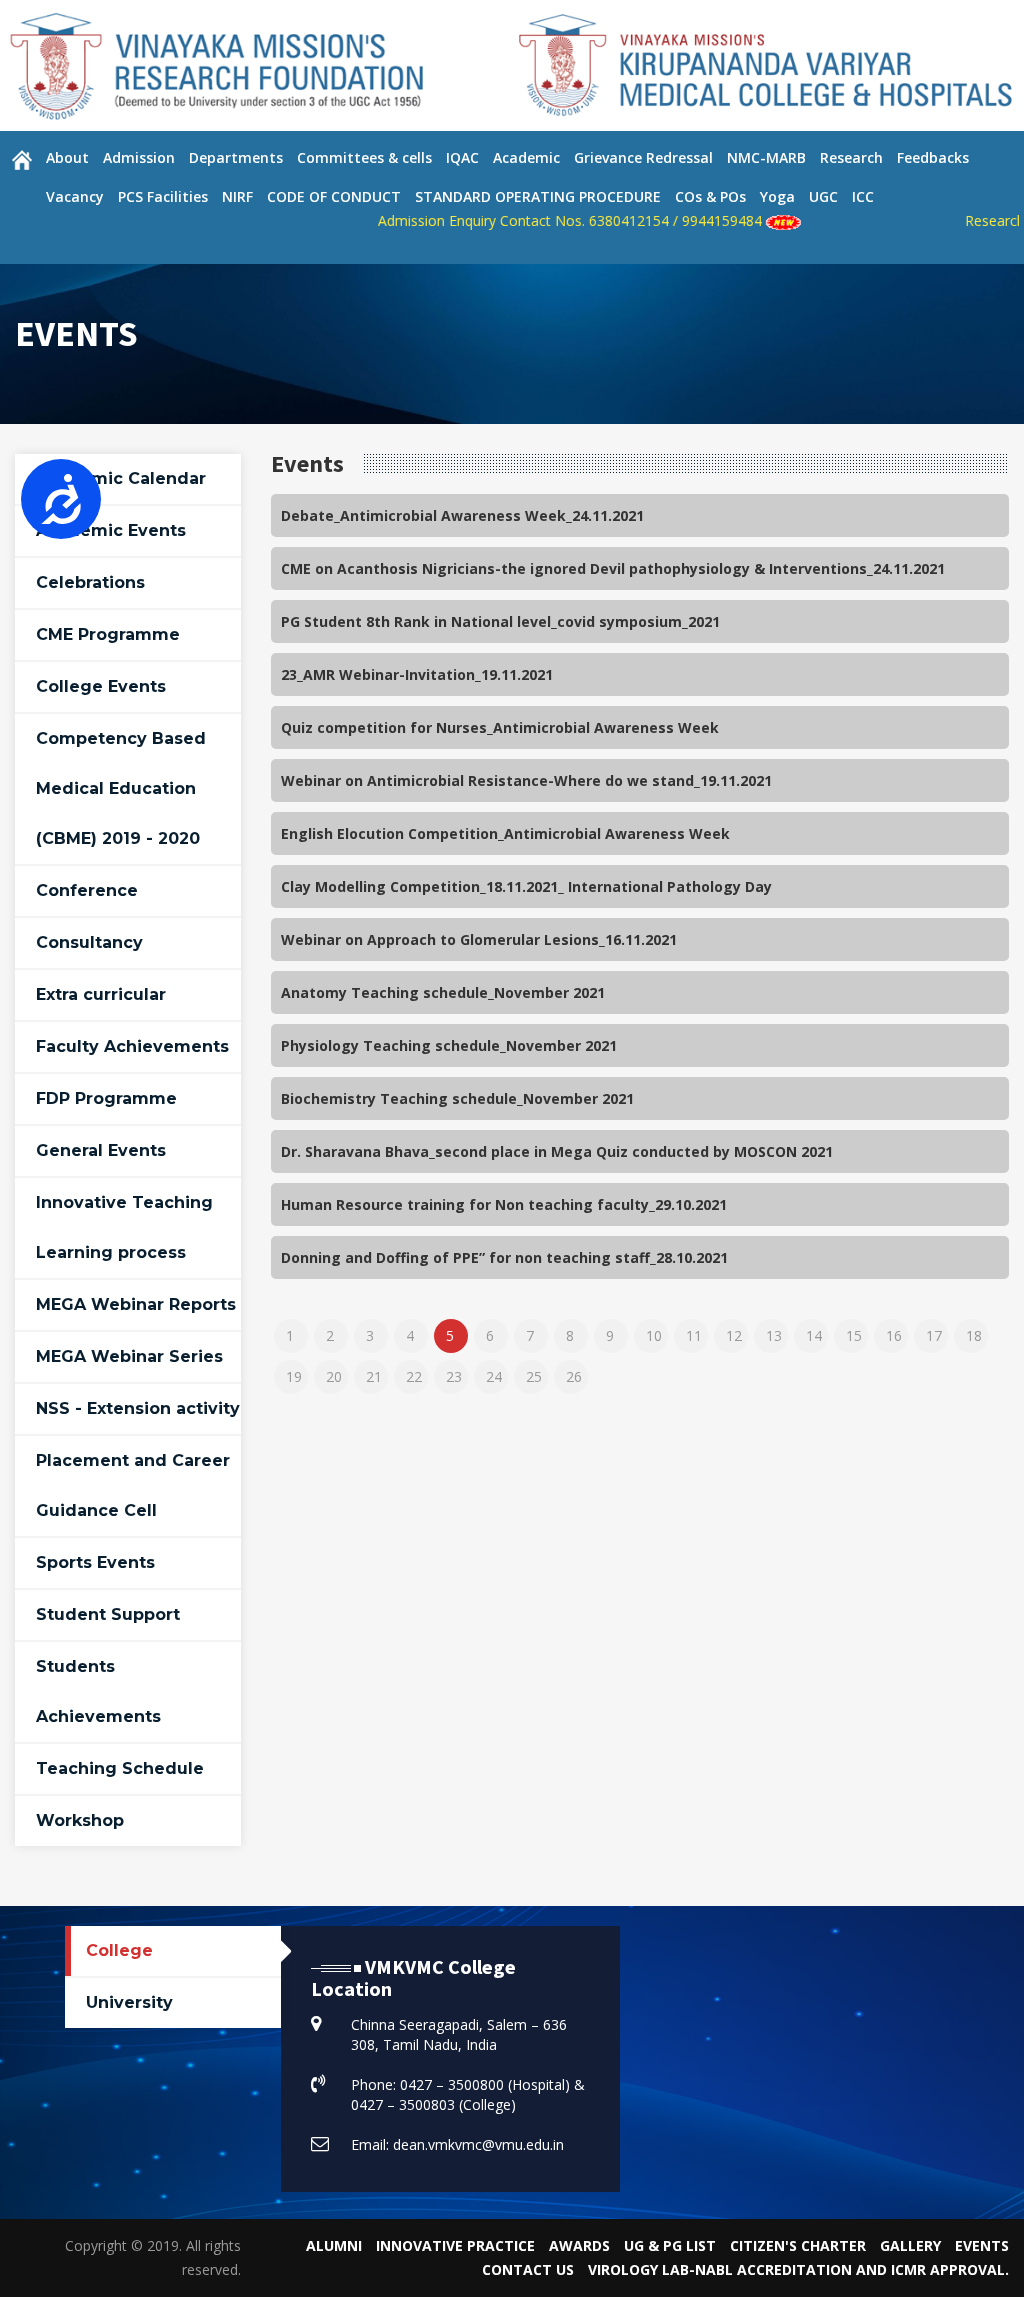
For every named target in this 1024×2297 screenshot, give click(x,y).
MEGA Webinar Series (129, 1356)
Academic (526, 157)
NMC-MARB (766, 157)
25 (534, 1376)
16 (894, 1335)
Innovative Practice (455, 2245)
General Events (101, 1150)
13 (774, 1335)
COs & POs (710, 196)
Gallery (910, 2245)
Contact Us (528, 2269)
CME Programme (108, 634)
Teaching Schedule (120, 1768)
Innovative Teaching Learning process (124, 1227)
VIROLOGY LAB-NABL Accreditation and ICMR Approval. (798, 2269)
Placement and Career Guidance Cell (133, 1485)
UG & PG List (670, 2245)
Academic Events (111, 530)
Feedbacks (933, 157)
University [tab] (129, 2002)
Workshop (80, 1820)
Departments (236, 157)
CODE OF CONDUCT (334, 196)
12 (734, 1335)
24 (494, 1376)
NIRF (237, 196)
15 (854, 1335)
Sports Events (95, 1562)
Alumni (334, 2245)
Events (982, 2245)
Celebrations (90, 582)
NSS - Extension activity (138, 1408)
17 (934, 1335)
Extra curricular (101, 994)
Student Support (108, 1614)
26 (574, 1376)
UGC (823, 196)
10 (654, 1335)
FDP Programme (106, 1098)
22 (414, 1376)
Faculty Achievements (132, 1046)
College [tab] (119, 1950)
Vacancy (75, 196)
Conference (87, 890)
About (67, 157)
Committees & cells (364, 157)
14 (814, 1335)
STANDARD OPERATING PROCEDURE (538, 196)
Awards (579, 2245)
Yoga (777, 196)
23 (454, 1376)
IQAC (462, 157)
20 (334, 1376)
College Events (101, 686)
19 (294, 1376)
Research (851, 157)
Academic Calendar (121, 478)
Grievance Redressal (643, 157)
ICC (863, 196)
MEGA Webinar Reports (136, 1304)
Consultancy (89, 942)
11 (694, 1335)
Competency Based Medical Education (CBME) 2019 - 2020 (121, 788)
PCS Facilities (163, 196)
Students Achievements (98, 1691)
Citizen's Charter (798, 2245)
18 (974, 1335)
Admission (139, 157)
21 (374, 1376)
